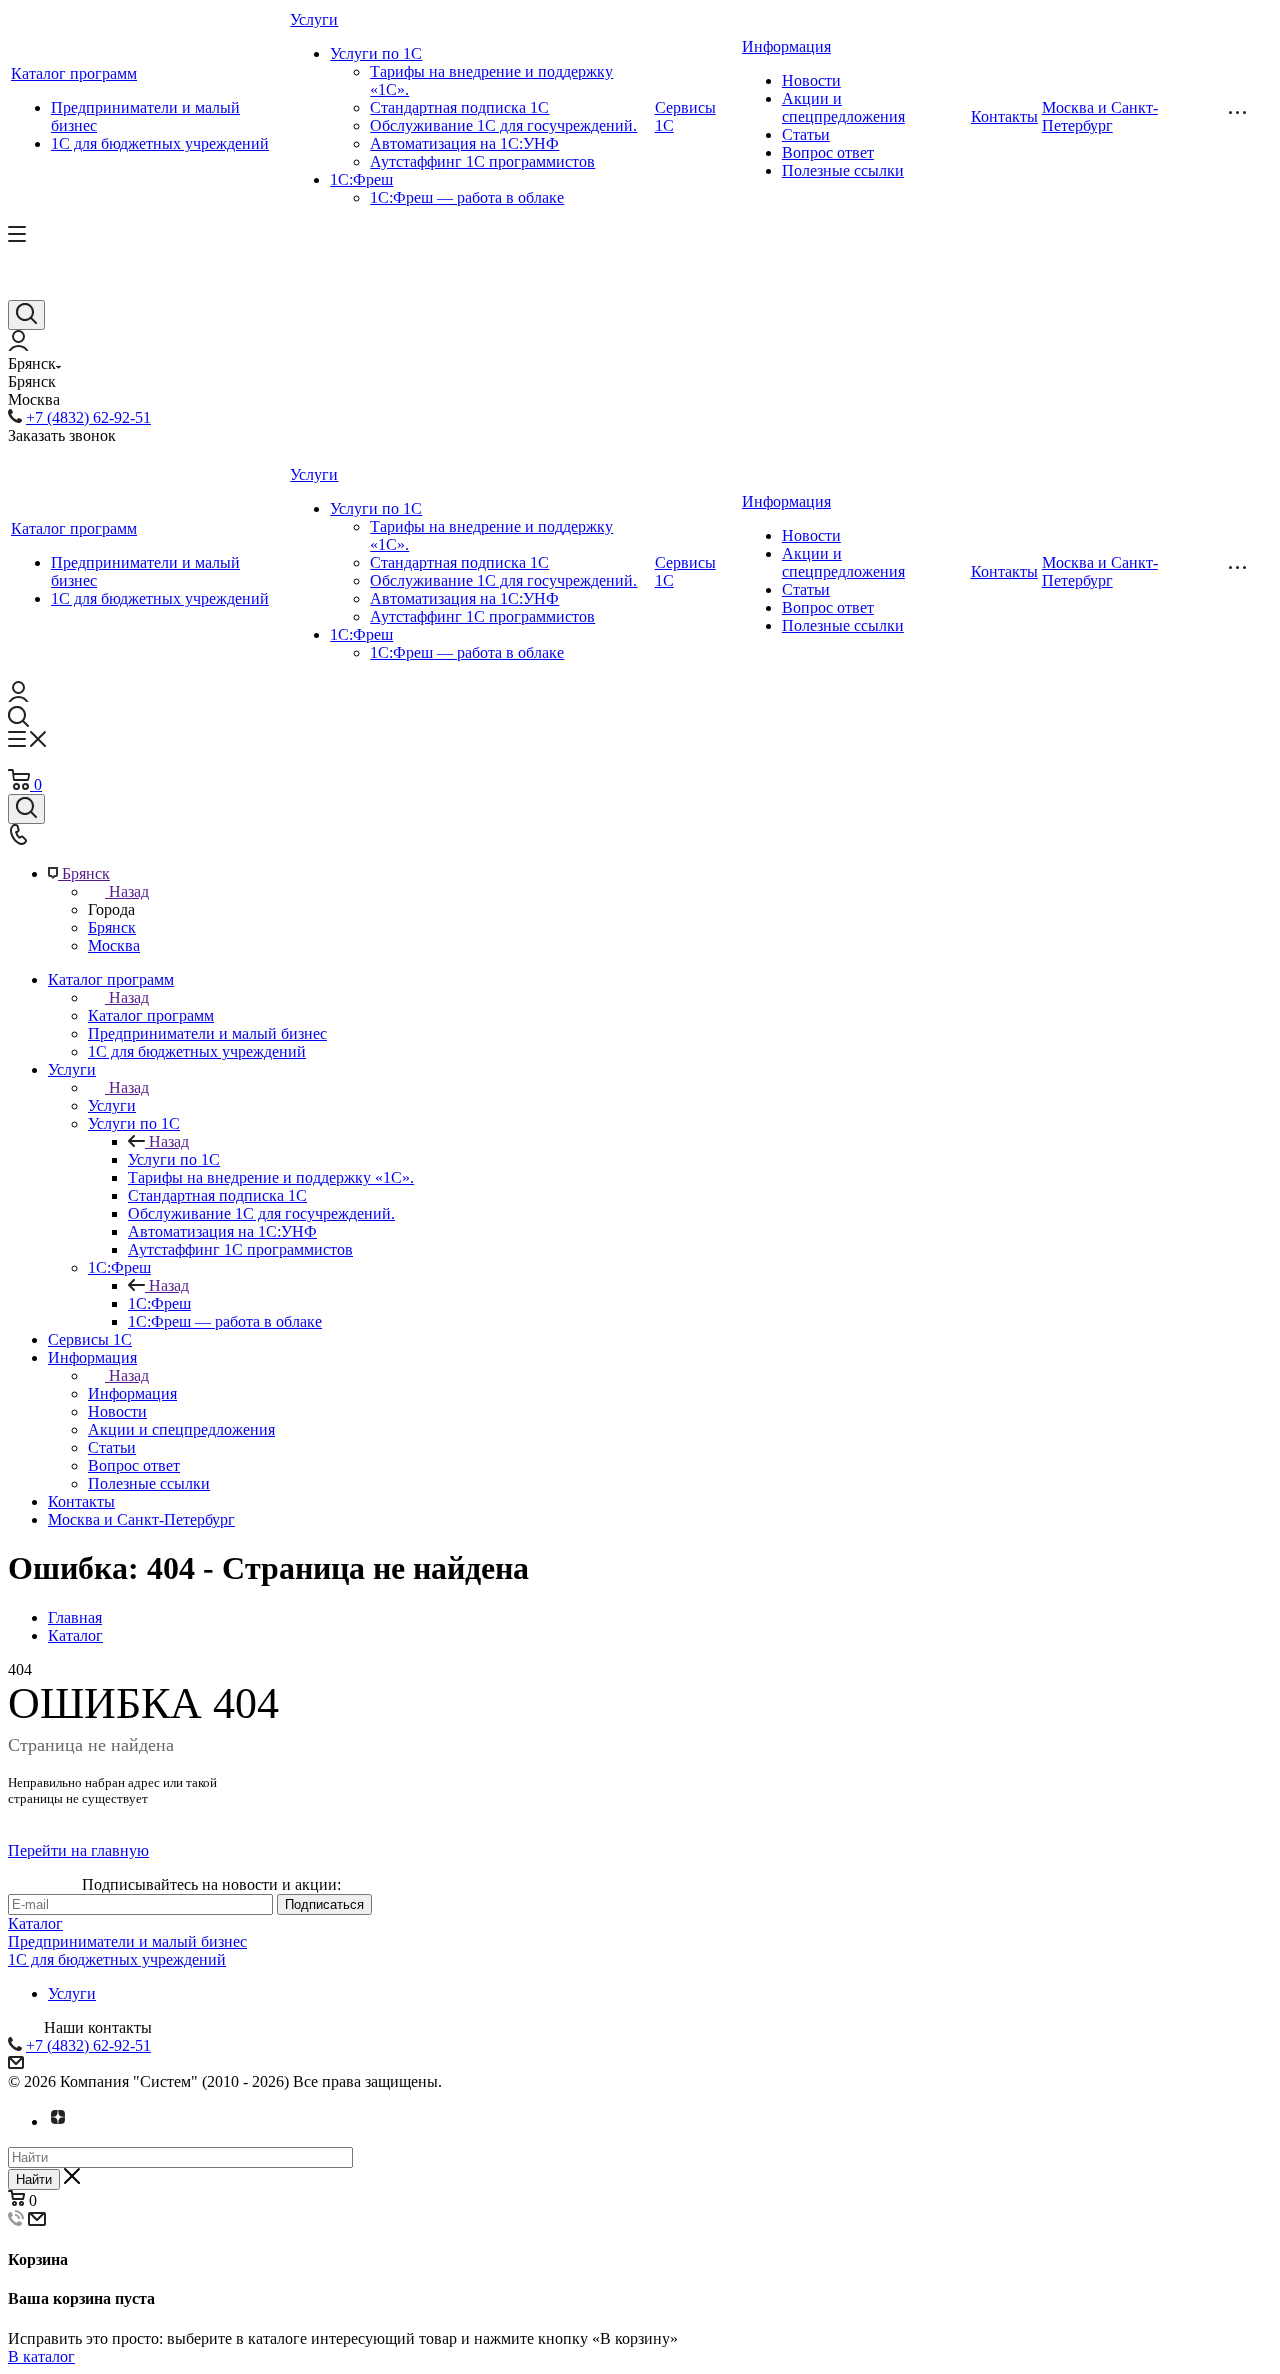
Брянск (112, 927)
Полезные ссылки (843, 170)
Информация (786, 46)
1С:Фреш (361, 179)
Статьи (806, 134)
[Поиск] (26, 315)
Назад (129, 891)
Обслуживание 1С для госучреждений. (503, 125)
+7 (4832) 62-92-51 (88, 417)
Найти (34, 2179)
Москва (114, 945)
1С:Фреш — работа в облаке (467, 197)
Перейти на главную (78, 1850)
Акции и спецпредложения (843, 107)
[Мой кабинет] (18, 345)
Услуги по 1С (376, 53)
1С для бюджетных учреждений (160, 143)
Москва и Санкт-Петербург (1100, 116)
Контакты (1004, 116)
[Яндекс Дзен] (58, 2121)
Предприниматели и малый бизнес (127, 1941)
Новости (811, 80)
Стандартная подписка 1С (459, 107)
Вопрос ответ (828, 152)
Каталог (35, 1923)
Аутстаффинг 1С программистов (482, 161)
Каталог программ (74, 73)
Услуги (314, 19)
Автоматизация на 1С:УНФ (464, 143)
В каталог (41, 2356)
